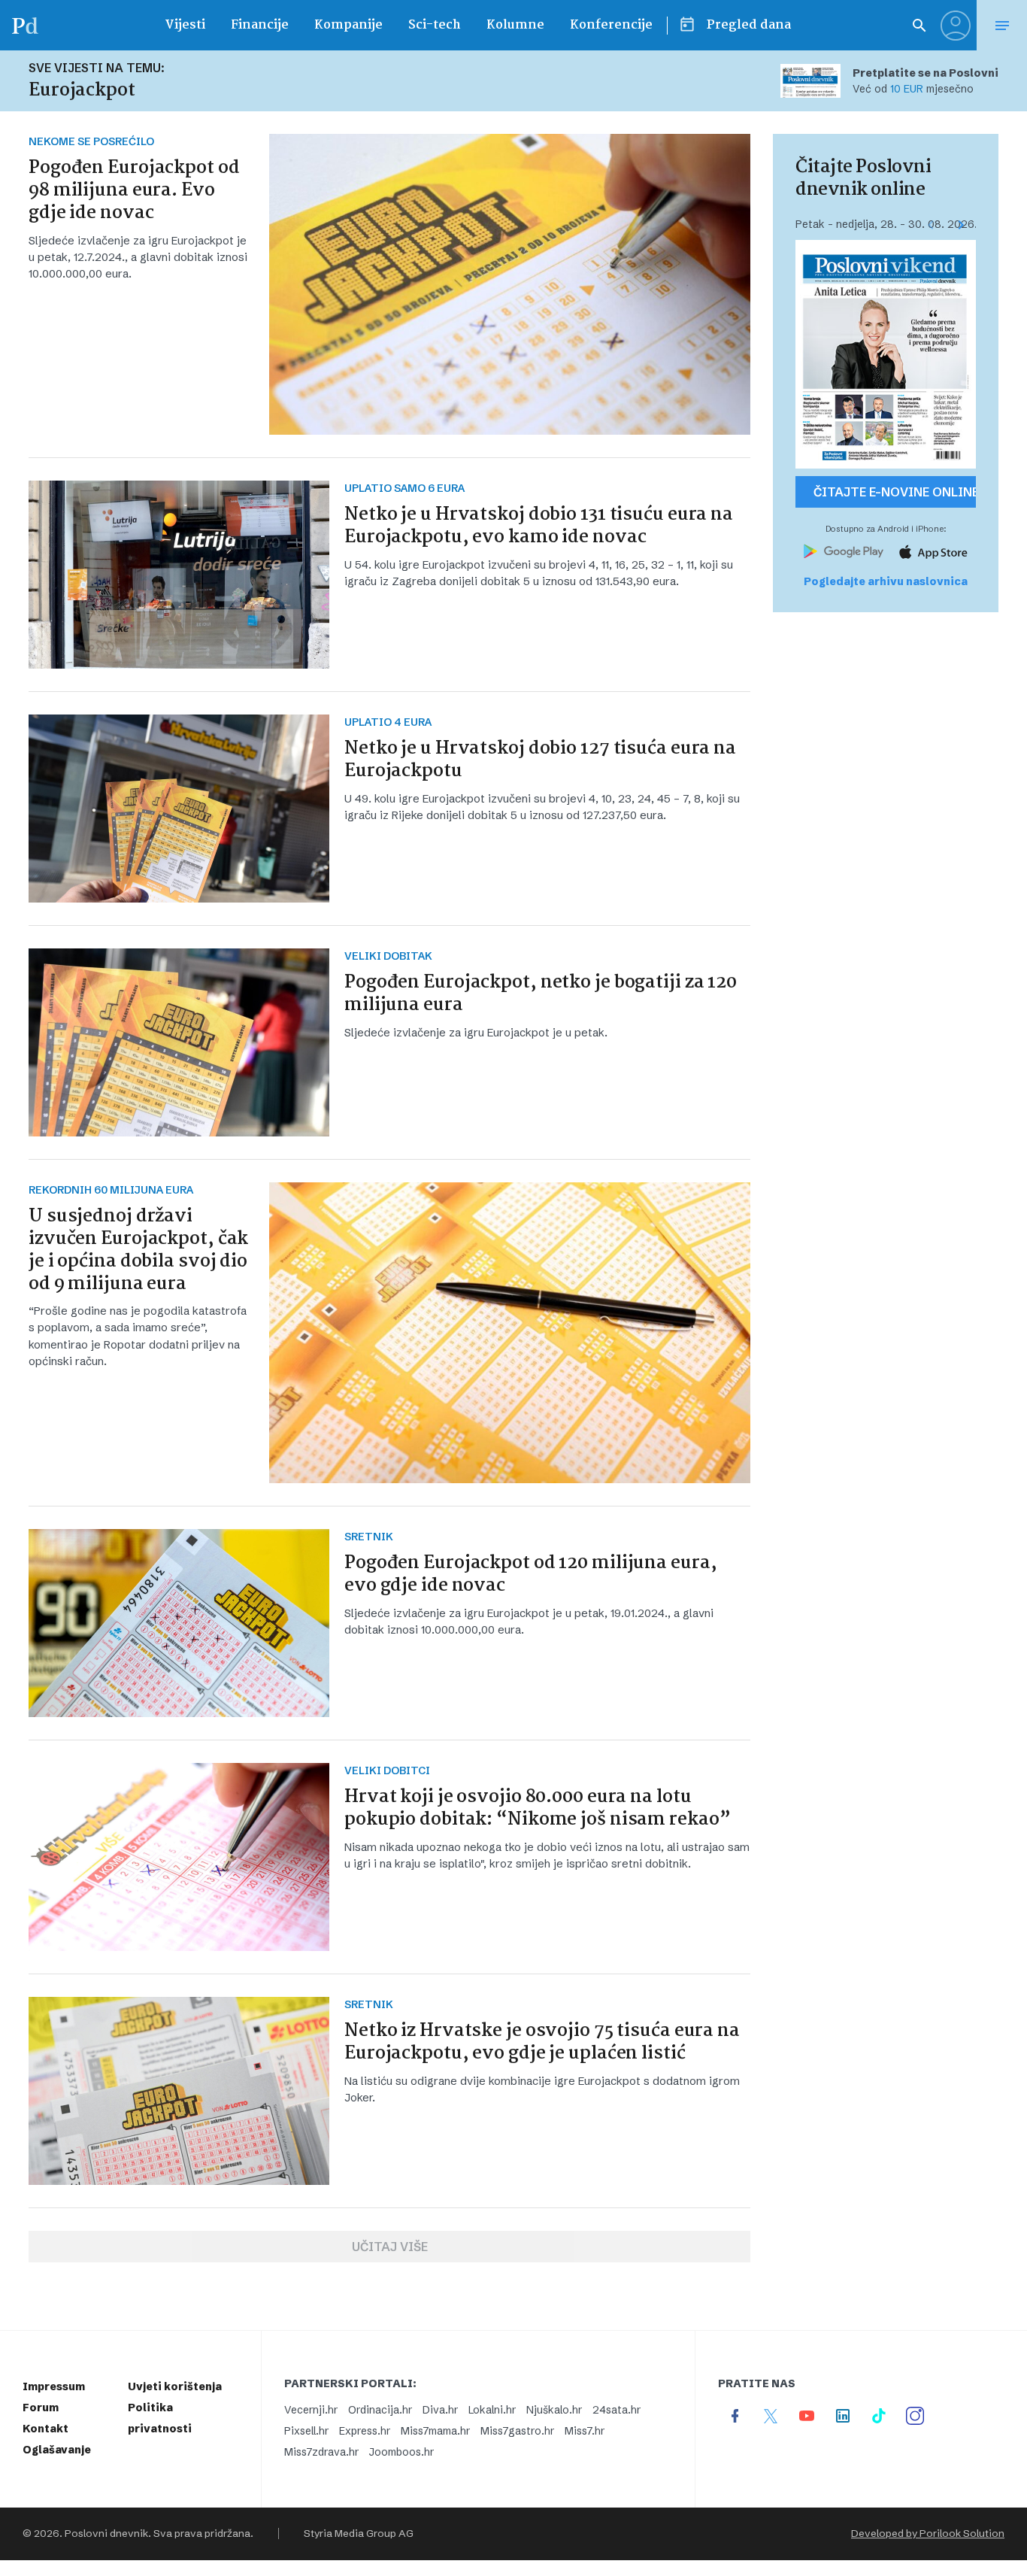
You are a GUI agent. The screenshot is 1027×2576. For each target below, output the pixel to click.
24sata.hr (617, 2410)
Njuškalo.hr (554, 2410)
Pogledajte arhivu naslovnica (886, 581)
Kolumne (515, 25)
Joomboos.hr (401, 2452)
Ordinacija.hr (380, 2410)
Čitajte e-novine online (895, 492)
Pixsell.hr (306, 2431)
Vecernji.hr (311, 2410)
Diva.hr (440, 2410)
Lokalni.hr (492, 2410)
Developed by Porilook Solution (928, 2534)
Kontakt (45, 2429)
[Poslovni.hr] (25, 25)
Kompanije (348, 25)
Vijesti (185, 25)
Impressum (54, 2386)
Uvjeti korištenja (175, 2386)
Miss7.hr (585, 2431)
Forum (41, 2408)
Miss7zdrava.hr (321, 2452)
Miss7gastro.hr (517, 2431)
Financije (260, 25)
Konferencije (611, 25)
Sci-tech (435, 25)
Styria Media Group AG (359, 2534)
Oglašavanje (57, 2450)
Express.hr (365, 2431)
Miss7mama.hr (435, 2431)
